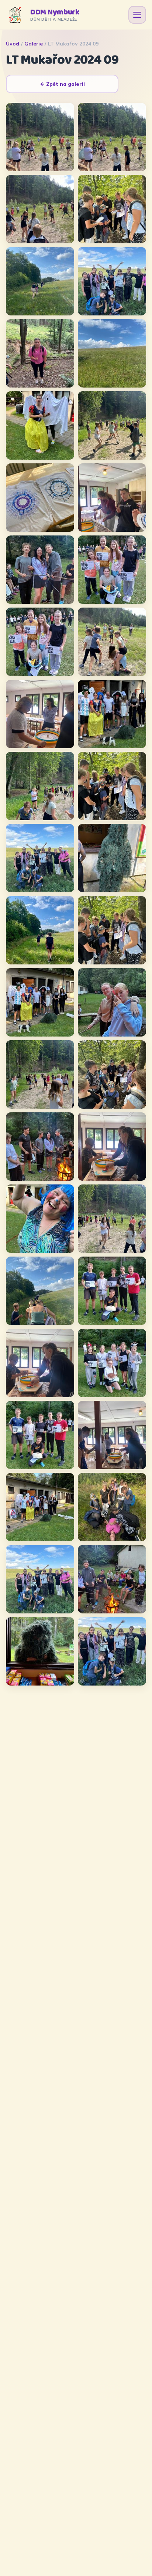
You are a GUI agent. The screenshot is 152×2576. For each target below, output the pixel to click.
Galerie (34, 44)
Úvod (13, 44)
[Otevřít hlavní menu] (137, 15)
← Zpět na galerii (62, 84)
